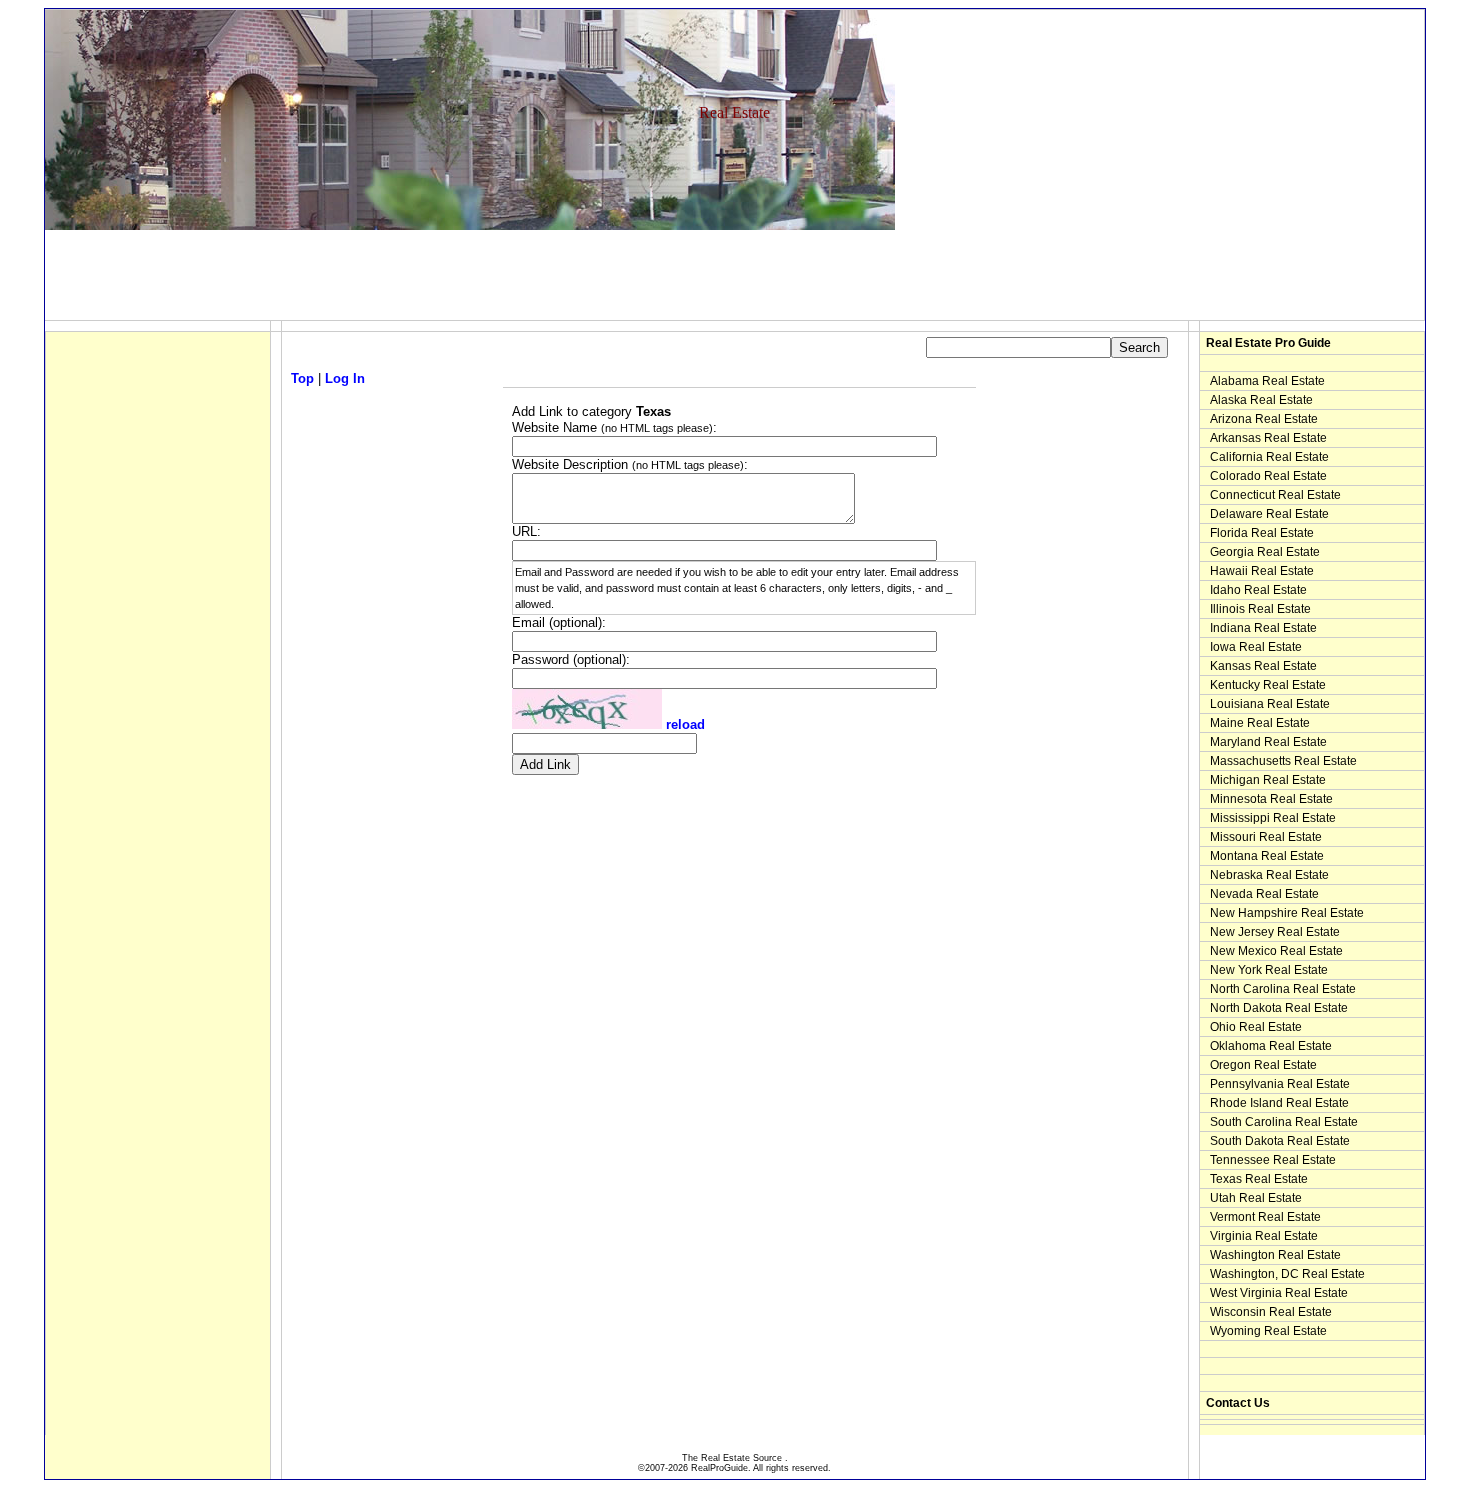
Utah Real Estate (1256, 1198)
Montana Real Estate (1267, 856)
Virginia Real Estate (1264, 1236)
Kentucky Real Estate (1268, 685)
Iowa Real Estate (1256, 647)
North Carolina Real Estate (1283, 989)
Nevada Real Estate (1264, 894)
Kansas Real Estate (1263, 666)
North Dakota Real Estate (1279, 1008)
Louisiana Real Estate (1270, 704)
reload (685, 724)
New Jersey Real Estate (1275, 932)
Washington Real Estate (1275, 1255)
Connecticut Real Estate (1275, 495)
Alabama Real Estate (1267, 381)
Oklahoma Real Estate (1271, 1046)
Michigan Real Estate (1268, 780)
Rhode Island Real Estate (1279, 1103)
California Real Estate (1269, 457)
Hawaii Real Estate (1262, 571)
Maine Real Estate (1260, 723)
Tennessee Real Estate (1273, 1160)
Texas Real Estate (1259, 1179)
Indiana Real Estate (1263, 628)
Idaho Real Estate (1258, 590)
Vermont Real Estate (1265, 1217)
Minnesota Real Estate (1271, 799)
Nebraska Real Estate (1269, 875)
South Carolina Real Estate (1284, 1122)
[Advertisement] (409, 275)
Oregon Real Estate (1263, 1065)
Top (302, 378)
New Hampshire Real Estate (1287, 913)
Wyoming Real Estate (1268, 1331)
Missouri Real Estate (1266, 837)
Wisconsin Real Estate (1271, 1312)
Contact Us (1238, 1403)
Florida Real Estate (1262, 533)
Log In (345, 378)
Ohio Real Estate (1256, 1027)
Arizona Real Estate (1264, 419)
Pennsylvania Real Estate (1280, 1084)
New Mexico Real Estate (1276, 951)
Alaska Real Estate (1261, 400)
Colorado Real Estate (1268, 476)
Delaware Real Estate (1269, 514)
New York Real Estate (1269, 970)
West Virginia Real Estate (1279, 1293)
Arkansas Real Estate (1268, 438)
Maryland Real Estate (1268, 742)
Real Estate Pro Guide (1268, 343)
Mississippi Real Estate (1273, 818)
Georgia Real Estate (1265, 552)
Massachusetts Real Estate (1283, 761)
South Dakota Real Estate (1280, 1141)
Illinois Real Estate (1260, 609)
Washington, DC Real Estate (1287, 1274)
